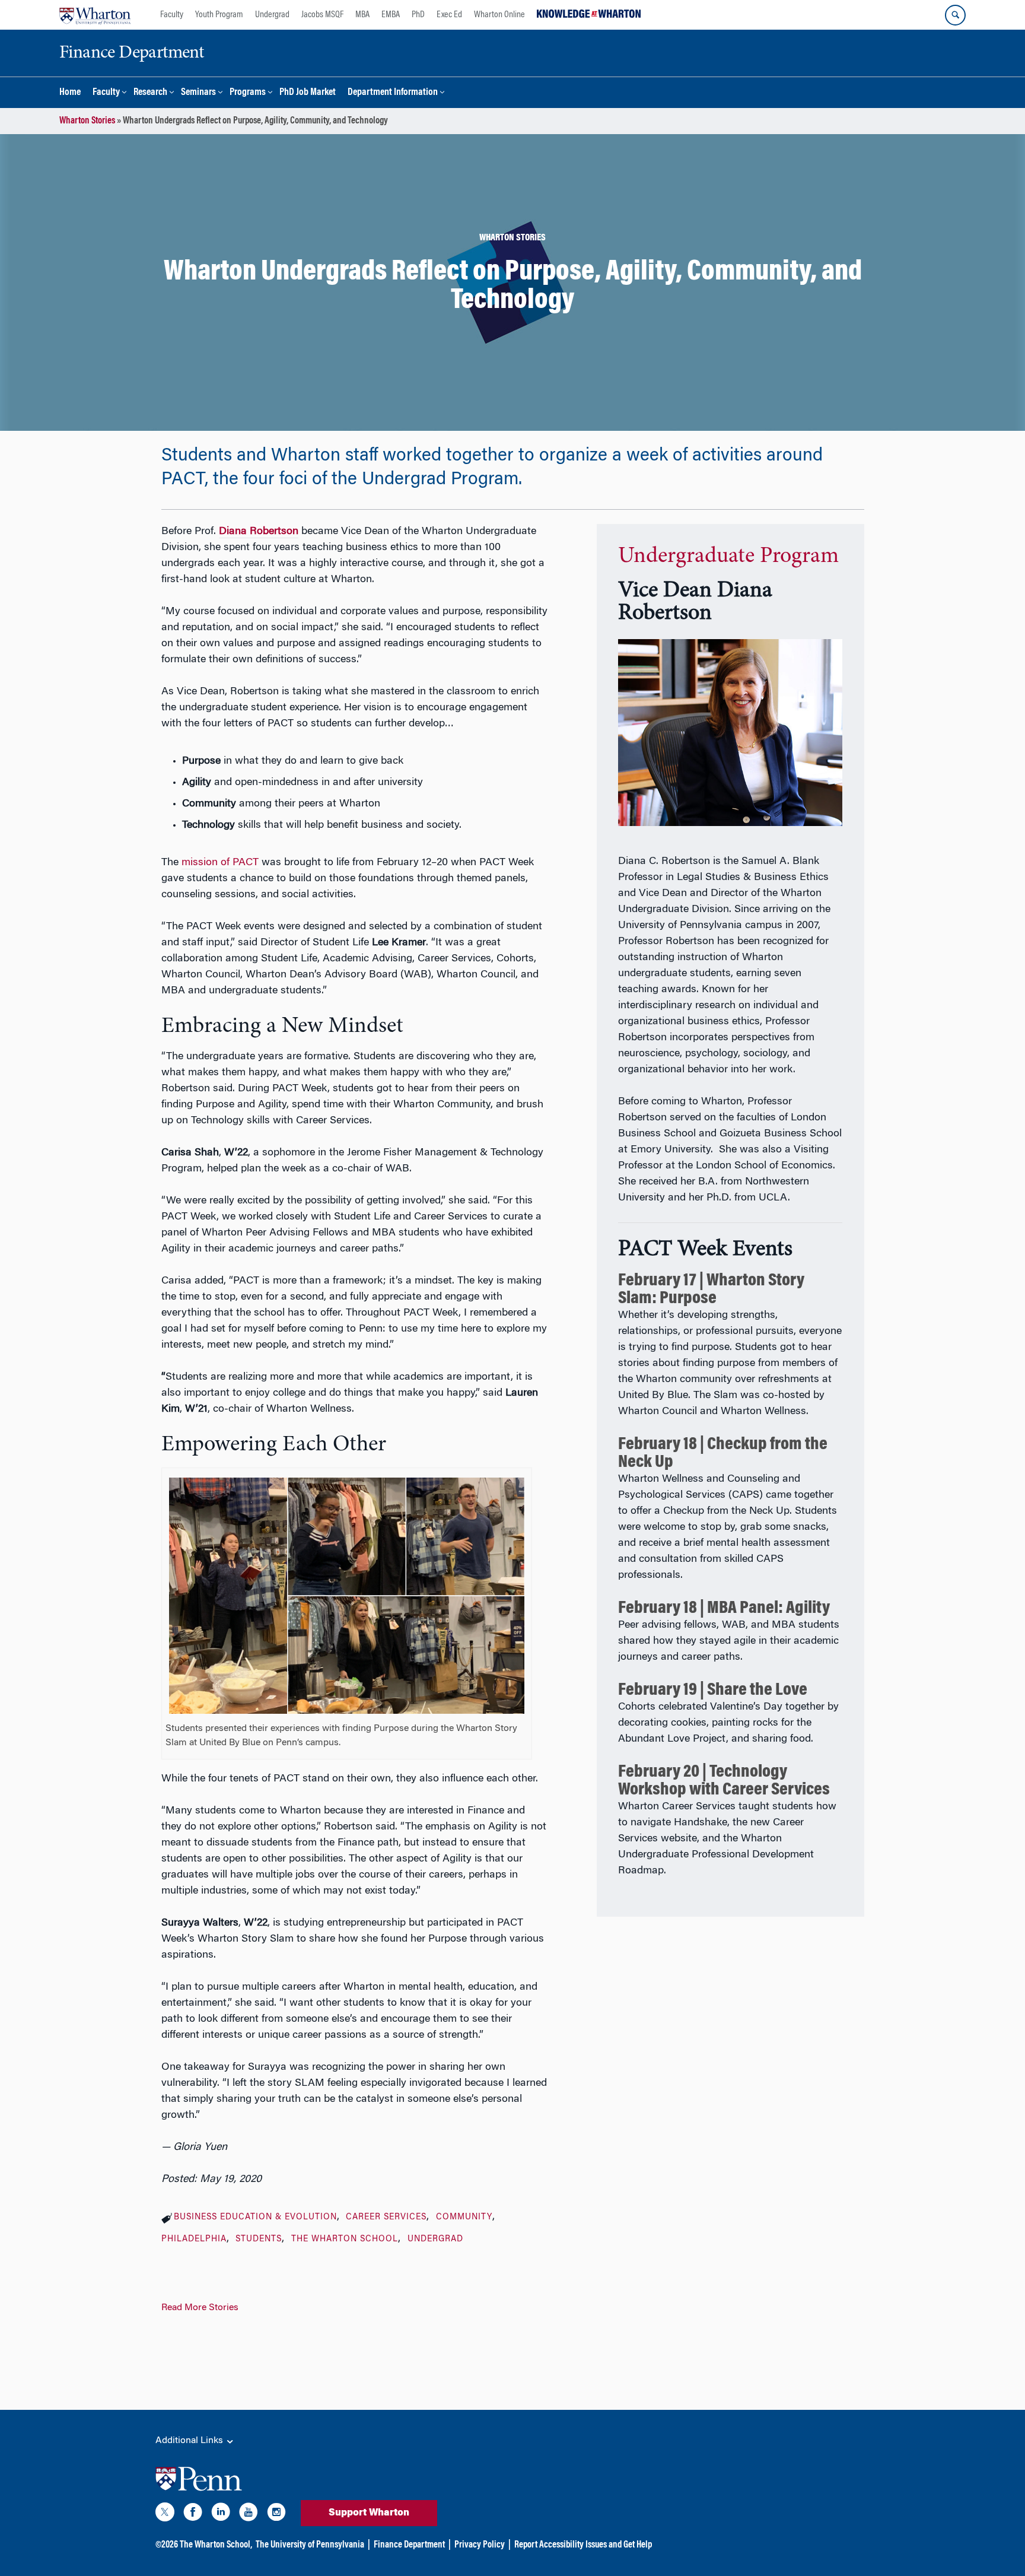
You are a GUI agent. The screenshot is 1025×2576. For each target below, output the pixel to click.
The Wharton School (345, 2240)
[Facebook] (193, 2514)
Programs (248, 93)
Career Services (386, 2218)
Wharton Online (499, 15)
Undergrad (272, 15)
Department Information (393, 93)
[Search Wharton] (955, 15)
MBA (362, 15)
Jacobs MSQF (322, 15)
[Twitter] (165, 2514)
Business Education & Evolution (255, 2218)
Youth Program (219, 15)
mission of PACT (220, 863)
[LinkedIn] (221, 2514)
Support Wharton (369, 2513)
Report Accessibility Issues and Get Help (583, 2545)
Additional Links (190, 2441)
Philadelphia (194, 2240)
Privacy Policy (480, 2545)
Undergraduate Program (728, 557)
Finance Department (409, 2545)
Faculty (172, 15)
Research (150, 93)
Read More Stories (200, 2308)
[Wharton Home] (95, 15)
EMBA (391, 15)
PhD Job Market (308, 93)
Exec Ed (449, 15)
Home (70, 93)
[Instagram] (276, 2514)
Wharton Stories (87, 121)
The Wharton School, (216, 2545)
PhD (418, 15)
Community (464, 2218)
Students (259, 2240)
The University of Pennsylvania (310, 2545)
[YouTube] (249, 2514)
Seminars (198, 93)
